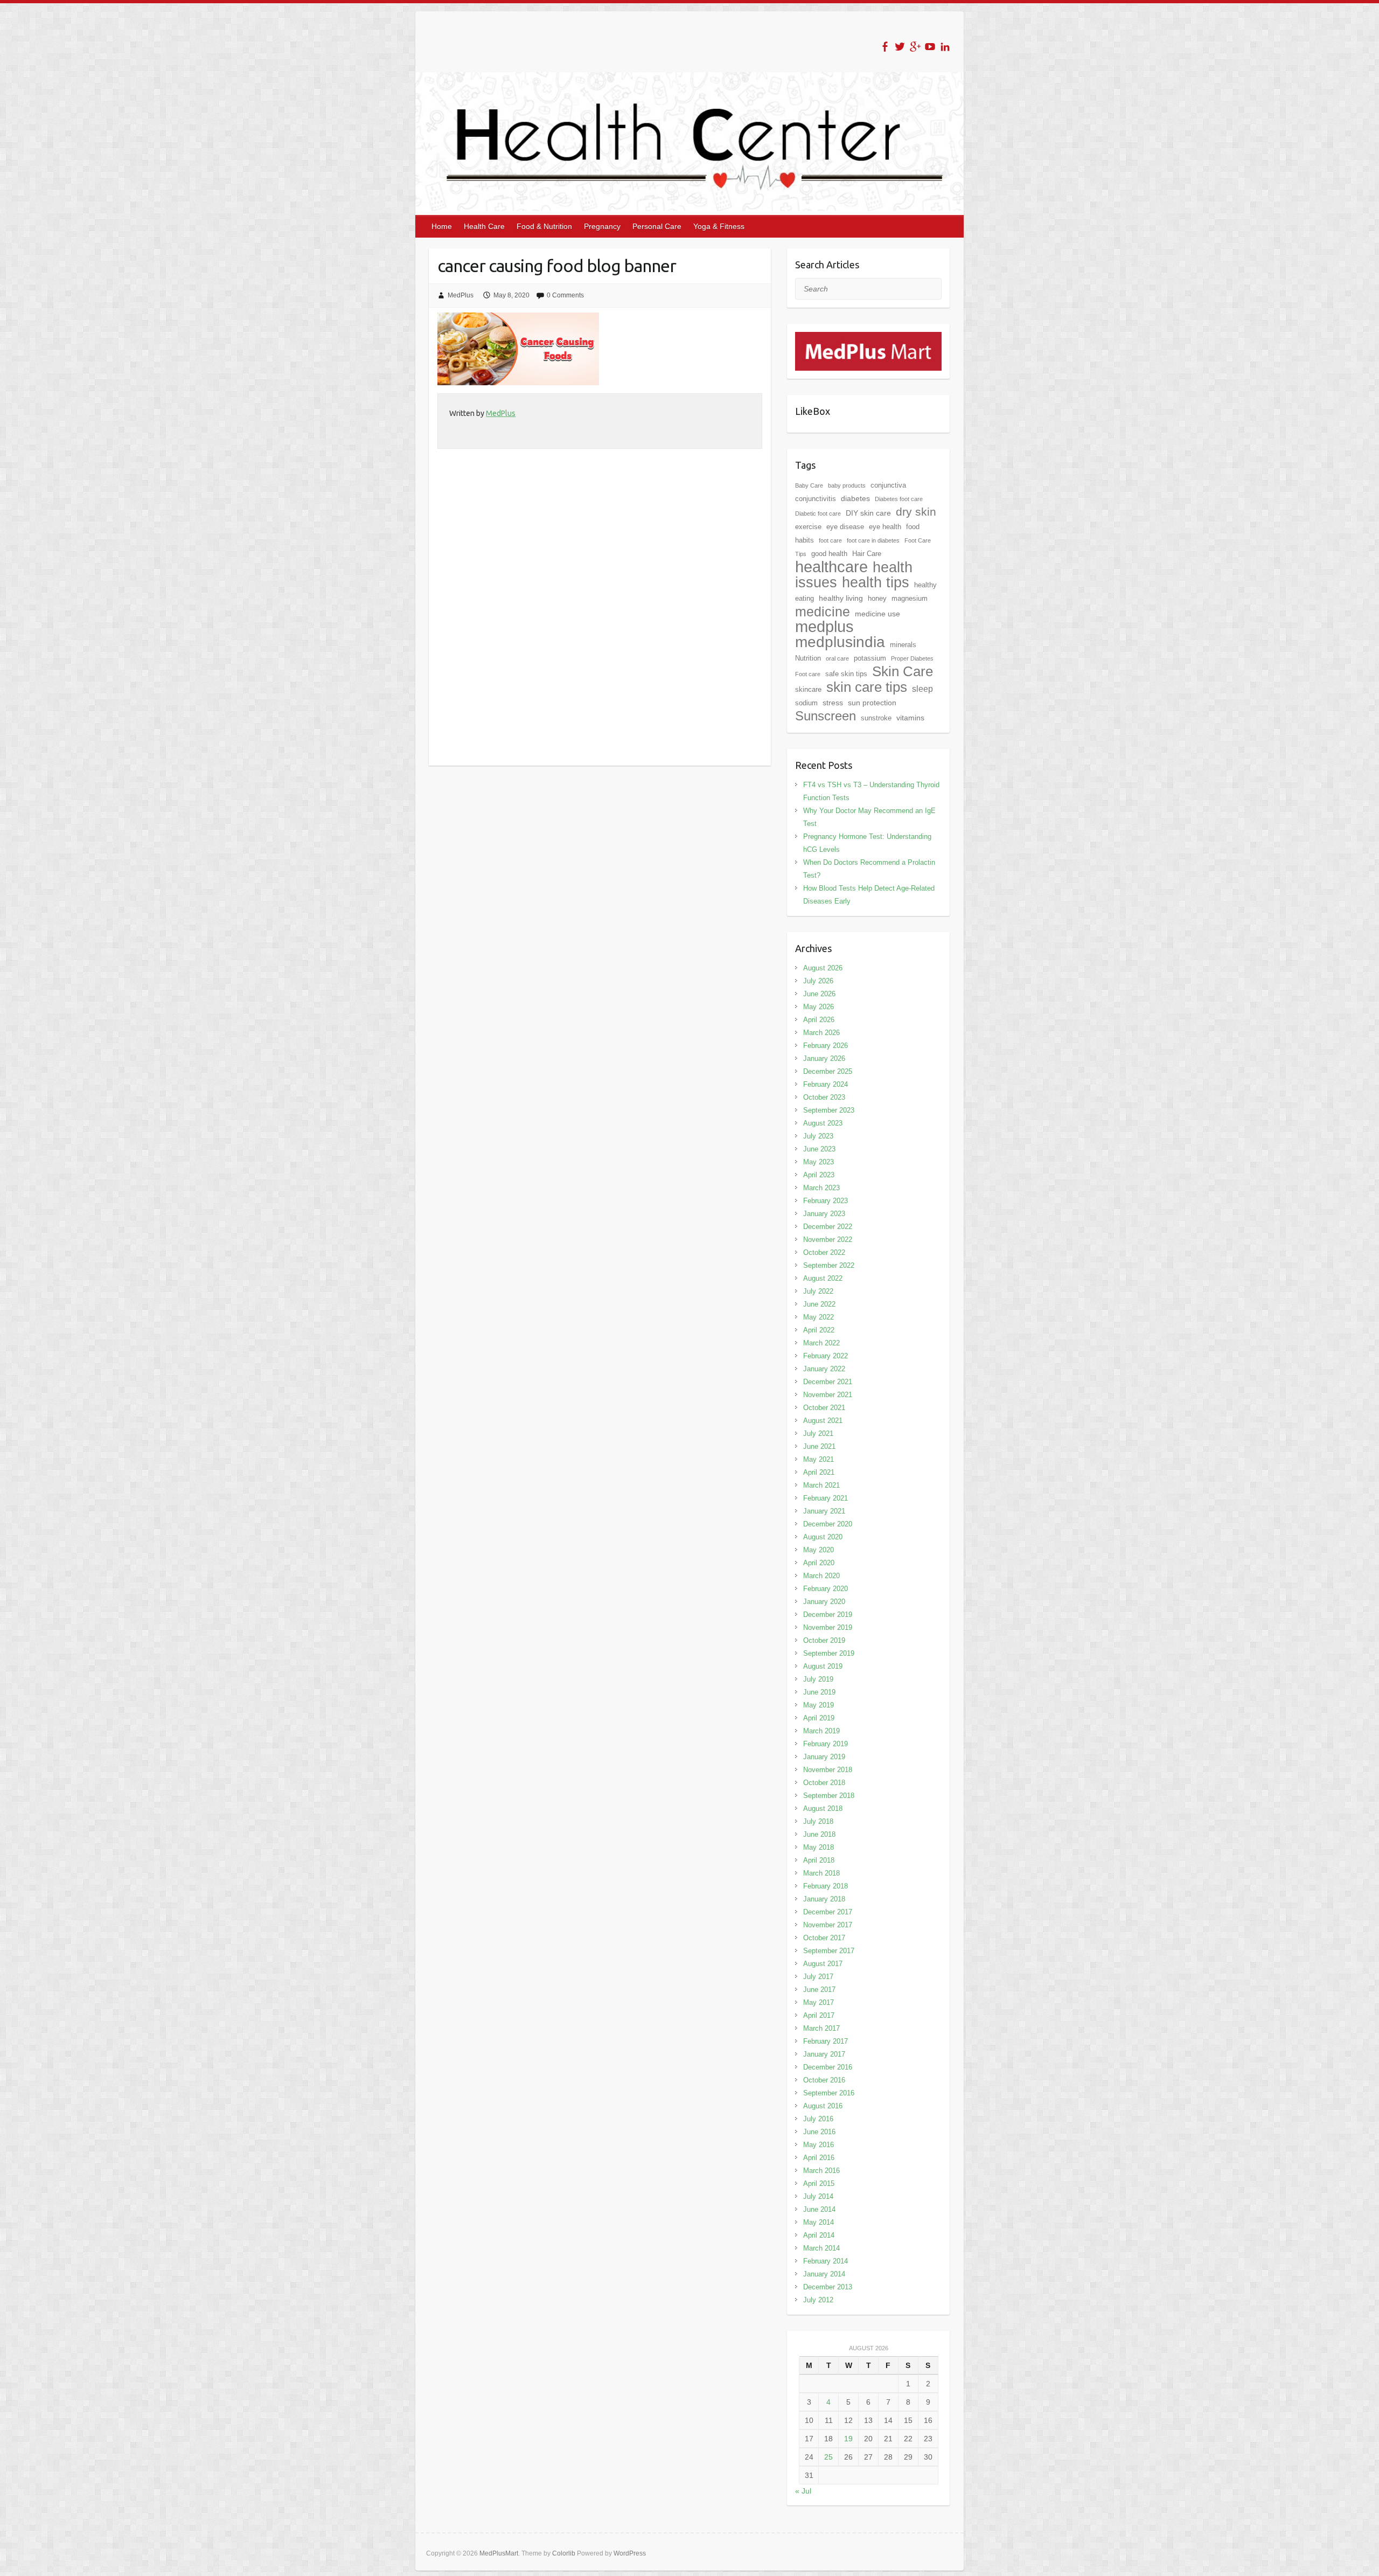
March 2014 (821, 2248)
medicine (823, 612)
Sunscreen (826, 716)
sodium (806, 703)
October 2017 (824, 1938)
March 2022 (821, 1343)
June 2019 (819, 1692)
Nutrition (808, 658)
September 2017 (829, 1951)
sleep (922, 689)
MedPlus (461, 295)
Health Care (484, 226)
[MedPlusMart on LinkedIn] (945, 47)
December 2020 (828, 1524)
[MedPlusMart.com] (868, 338)
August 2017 (823, 1964)
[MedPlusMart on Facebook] (885, 47)
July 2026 (818, 981)
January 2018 (824, 1899)
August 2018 (823, 1808)
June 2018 (819, 1834)
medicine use (877, 614)
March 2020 (821, 1576)
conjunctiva (888, 485)
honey (877, 598)
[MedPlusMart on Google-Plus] (915, 47)
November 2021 (828, 1395)
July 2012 (818, 2300)
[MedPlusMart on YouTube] (930, 47)
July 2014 (818, 2196)
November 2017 (828, 1925)
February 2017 (826, 2041)
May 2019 (819, 1705)
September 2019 (829, 1653)
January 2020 (824, 1602)
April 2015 (819, 2183)
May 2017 (819, 2002)
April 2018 (819, 1860)
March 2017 (821, 2028)
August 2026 (823, 968)
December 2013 (828, 2287)
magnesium (910, 598)
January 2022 (824, 1369)
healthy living (841, 598)
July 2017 (818, 1977)
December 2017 (828, 1912)
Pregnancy (602, 226)
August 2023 (823, 1123)
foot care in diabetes (873, 540)
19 (848, 2439)
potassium (870, 658)
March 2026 (821, 1033)
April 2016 (819, 2158)
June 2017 (819, 1990)
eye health (885, 527)
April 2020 (819, 1563)
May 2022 (819, 1317)
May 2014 (819, 2222)
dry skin (916, 512)
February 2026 (826, 1046)
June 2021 (819, 1446)
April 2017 (819, 2015)
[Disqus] (600, 624)
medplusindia (840, 642)
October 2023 (824, 1097)
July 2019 (818, 1679)
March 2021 (821, 1485)
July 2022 (818, 1291)
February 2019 (826, 1744)
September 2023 (829, 1110)
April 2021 (819, 1472)
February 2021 (826, 1498)
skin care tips (867, 687)
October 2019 (824, 1640)
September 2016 (829, 2093)
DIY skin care (868, 513)
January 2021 (824, 1511)
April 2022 (819, 1330)
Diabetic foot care (818, 513)
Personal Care (657, 226)
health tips (876, 582)
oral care (837, 658)
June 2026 (819, 994)
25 (828, 2457)
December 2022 (828, 1227)
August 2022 (823, 1278)
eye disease (845, 527)
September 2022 (829, 1265)
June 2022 (819, 1304)
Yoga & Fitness (719, 226)
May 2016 (819, 2145)
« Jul (803, 2491)
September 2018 (829, 1796)
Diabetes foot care (899, 499)
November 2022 (828, 1240)
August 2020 (823, 1537)
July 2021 (818, 1433)
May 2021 (819, 1459)
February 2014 (826, 2261)
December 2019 (828, 1615)
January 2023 (824, 1214)
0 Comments (565, 295)
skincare (808, 689)
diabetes (855, 498)
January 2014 (824, 2274)
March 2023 (821, 1188)
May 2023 (819, 1162)
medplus (824, 626)
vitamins (910, 718)
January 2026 (824, 1058)
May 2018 (819, 1847)
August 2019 (823, 1666)
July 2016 (818, 2119)
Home (442, 226)
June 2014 (819, 2209)
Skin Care (903, 671)
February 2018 (826, 1886)
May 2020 (819, 1550)
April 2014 (819, 2235)
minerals (903, 645)
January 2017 (824, 2054)
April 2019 (819, 1718)
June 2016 (819, 2132)
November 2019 (828, 1627)
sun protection (872, 703)
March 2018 (821, 1873)
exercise (808, 527)
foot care (830, 540)
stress (833, 703)
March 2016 (821, 2171)
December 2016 (828, 2067)
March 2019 (821, 1731)
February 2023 (826, 1201)
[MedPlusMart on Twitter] (900, 47)
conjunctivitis (816, 499)
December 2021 (828, 1382)
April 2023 (819, 1175)
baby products (847, 485)
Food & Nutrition (544, 226)
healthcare (831, 567)
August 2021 (823, 1421)
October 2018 (824, 1783)
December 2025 (828, 1071)
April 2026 (819, 1020)
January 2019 (824, 1757)
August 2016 (823, 2106)
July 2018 (818, 1821)
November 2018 (828, 1770)
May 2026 (819, 1007)
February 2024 (826, 1084)
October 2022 (824, 1252)
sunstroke (876, 718)
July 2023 (818, 1136)
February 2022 (826, 1356)
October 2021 (824, 1408)
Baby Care (809, 485)
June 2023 (819, 1149)
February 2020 (826, 1589)
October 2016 (824, 2080)
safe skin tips (846, 674)
